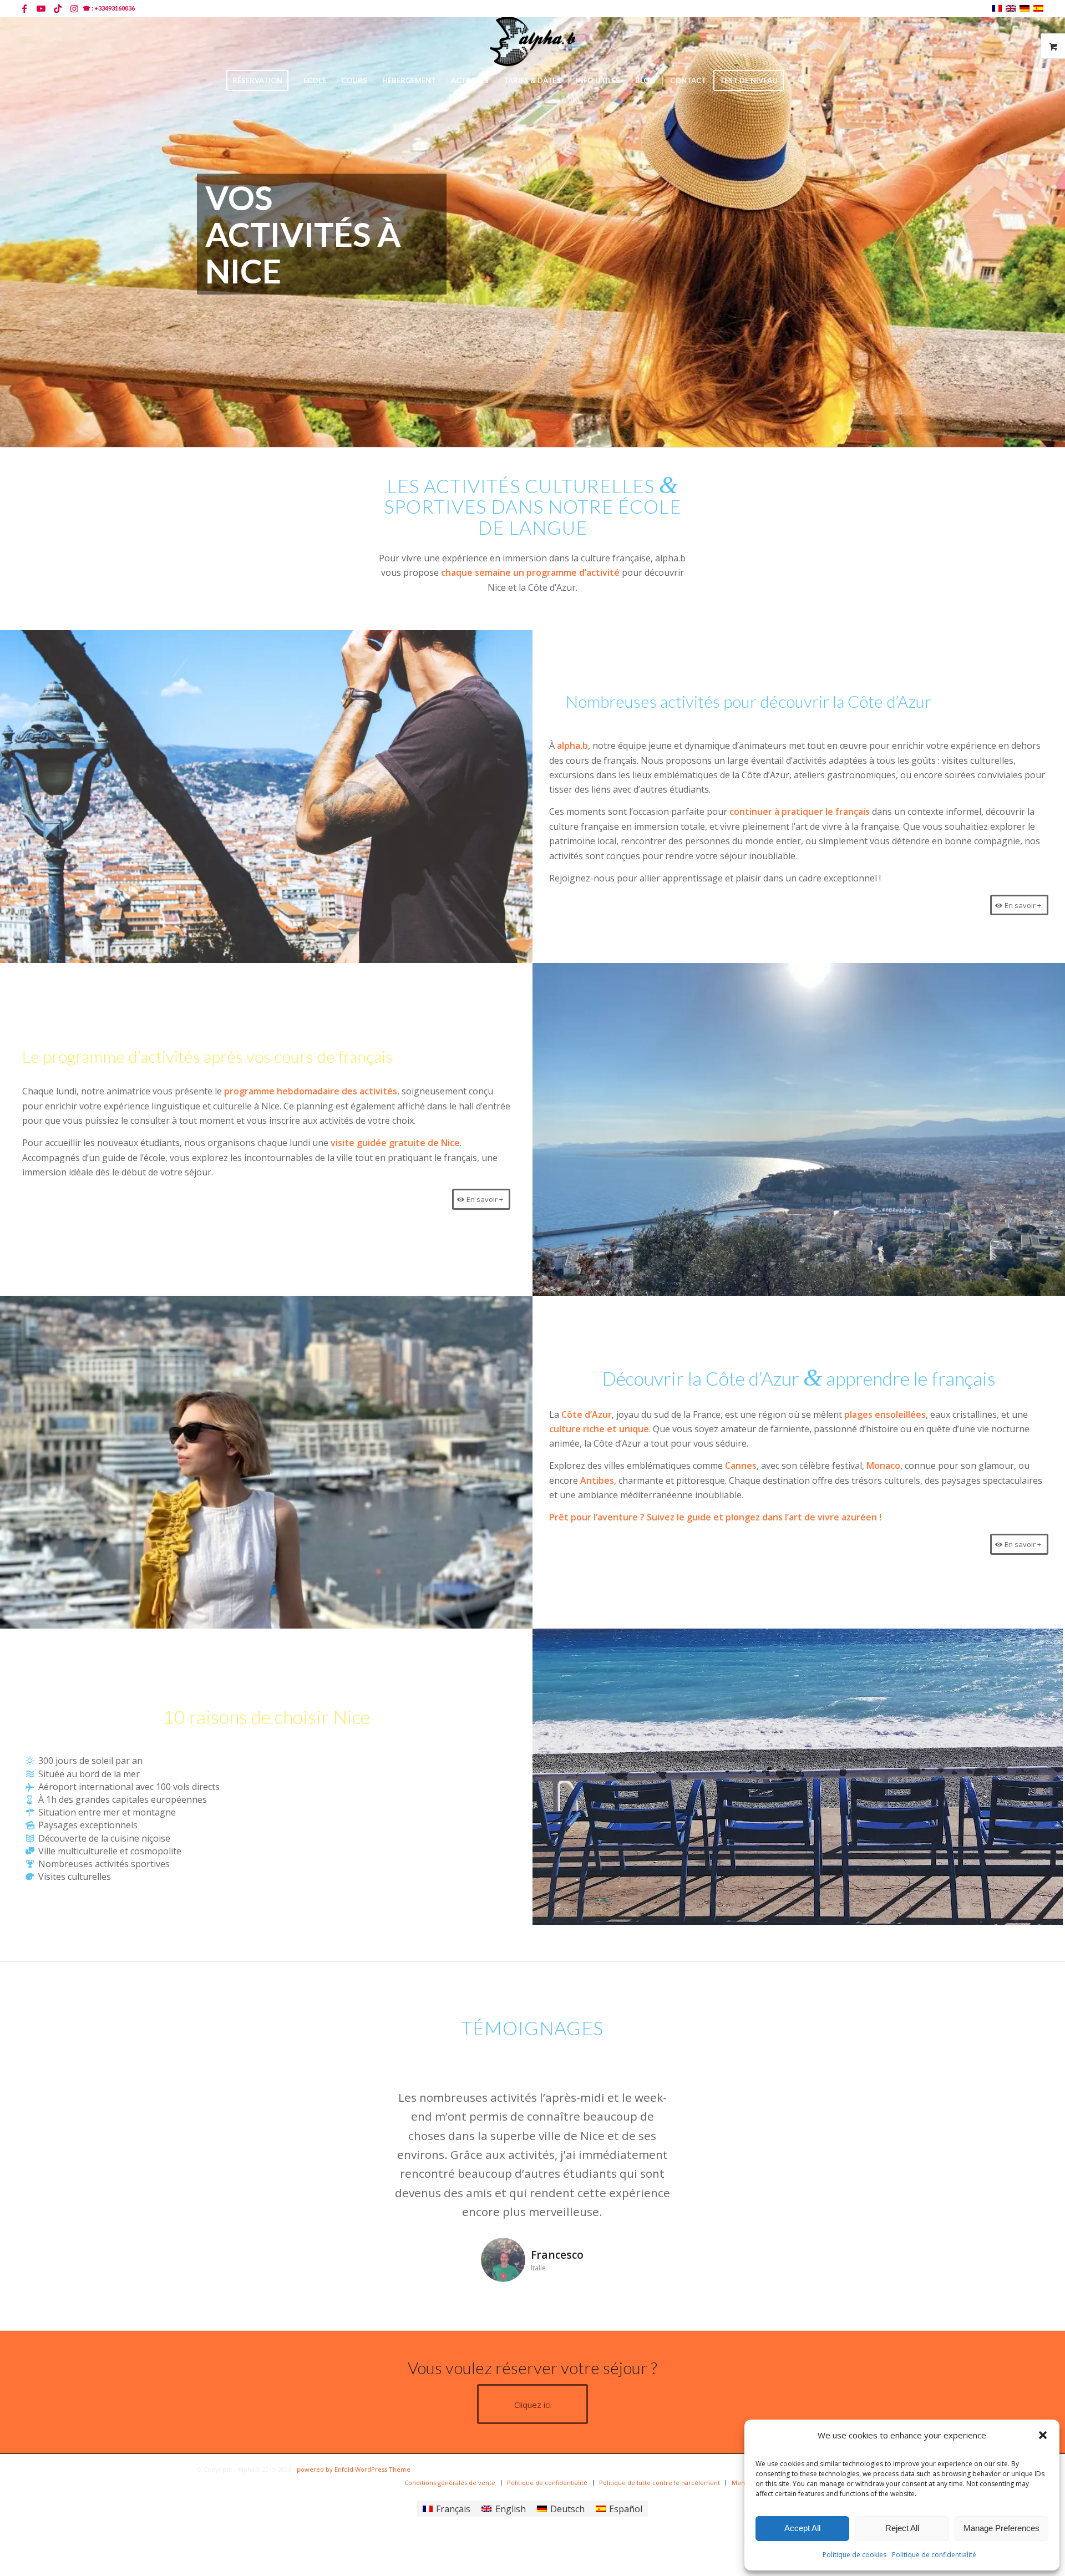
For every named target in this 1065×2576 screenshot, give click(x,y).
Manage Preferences (1001, 2528)
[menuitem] (927, 8)
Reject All (902, 2528)
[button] (1043, 2435)
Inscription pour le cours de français (930, 8)
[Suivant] (701, 2104)
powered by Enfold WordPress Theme (354, 2469)
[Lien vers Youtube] (41, 8)
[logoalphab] (532, 42)
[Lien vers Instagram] (74, 8)
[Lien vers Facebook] (24, 8)
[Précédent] (364, 2104)
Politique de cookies (854, 2555)
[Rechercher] (798, 80)
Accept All (802, 2528)
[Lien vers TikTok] (57, 8)
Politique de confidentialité (934, 2555)
